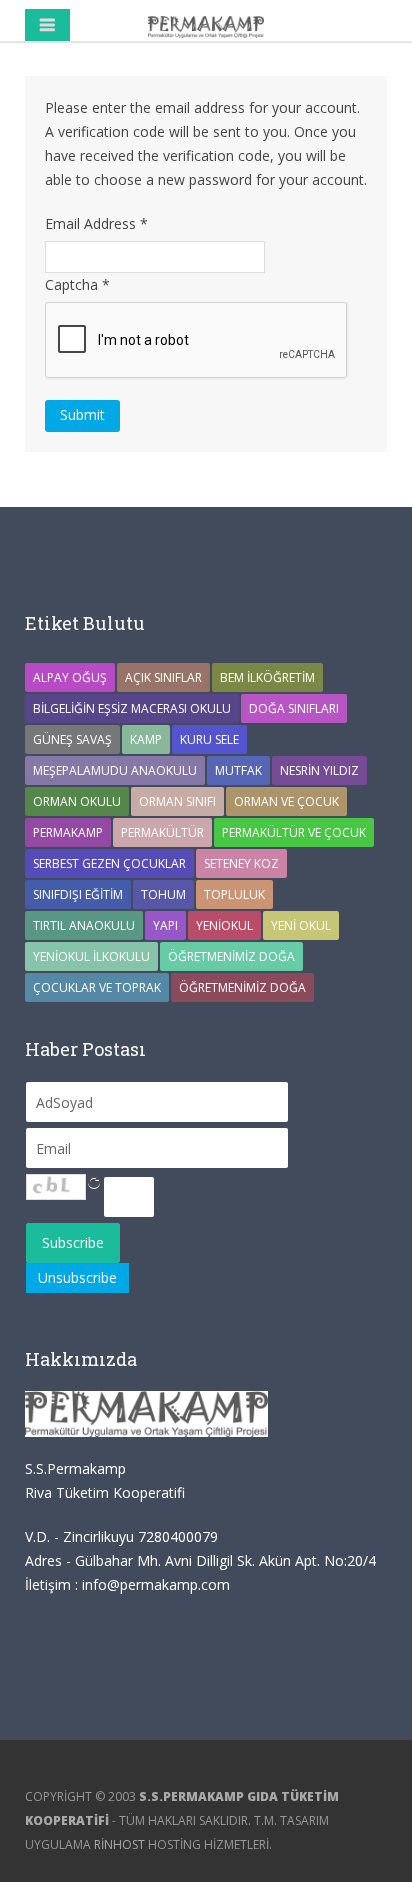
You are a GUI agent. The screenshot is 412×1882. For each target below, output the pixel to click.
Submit (82, 414)
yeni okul (301, 925)
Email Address (96, 223)
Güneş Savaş (72, 739)
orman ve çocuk (286, 801)
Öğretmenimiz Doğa (231, 956)
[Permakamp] (206, 25)
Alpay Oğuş (70, 677)
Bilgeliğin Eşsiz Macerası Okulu (132, 708)
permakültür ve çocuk (294, 832)
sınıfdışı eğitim (78, 894)
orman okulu (77, 801)
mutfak (238, 770)
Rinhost (119, 1844)
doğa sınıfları (294, 708)
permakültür (162, 832)
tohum (163, 894)
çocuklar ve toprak (97, 987)
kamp (146, 739)
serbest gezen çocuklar (109, 863)
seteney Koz (241, 863)
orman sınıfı (177, 801)
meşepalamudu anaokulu (115, 770)
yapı (165, 925)
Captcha (77, 284)
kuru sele (209, 739)
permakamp (68, 832)
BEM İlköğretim (267, 677)
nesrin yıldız (319, 770)
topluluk (234, 894)
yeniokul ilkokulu (91, 956)
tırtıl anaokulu (84, 925)
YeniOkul (224, 925)
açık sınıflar (163, 677)
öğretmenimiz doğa (242, 987)
